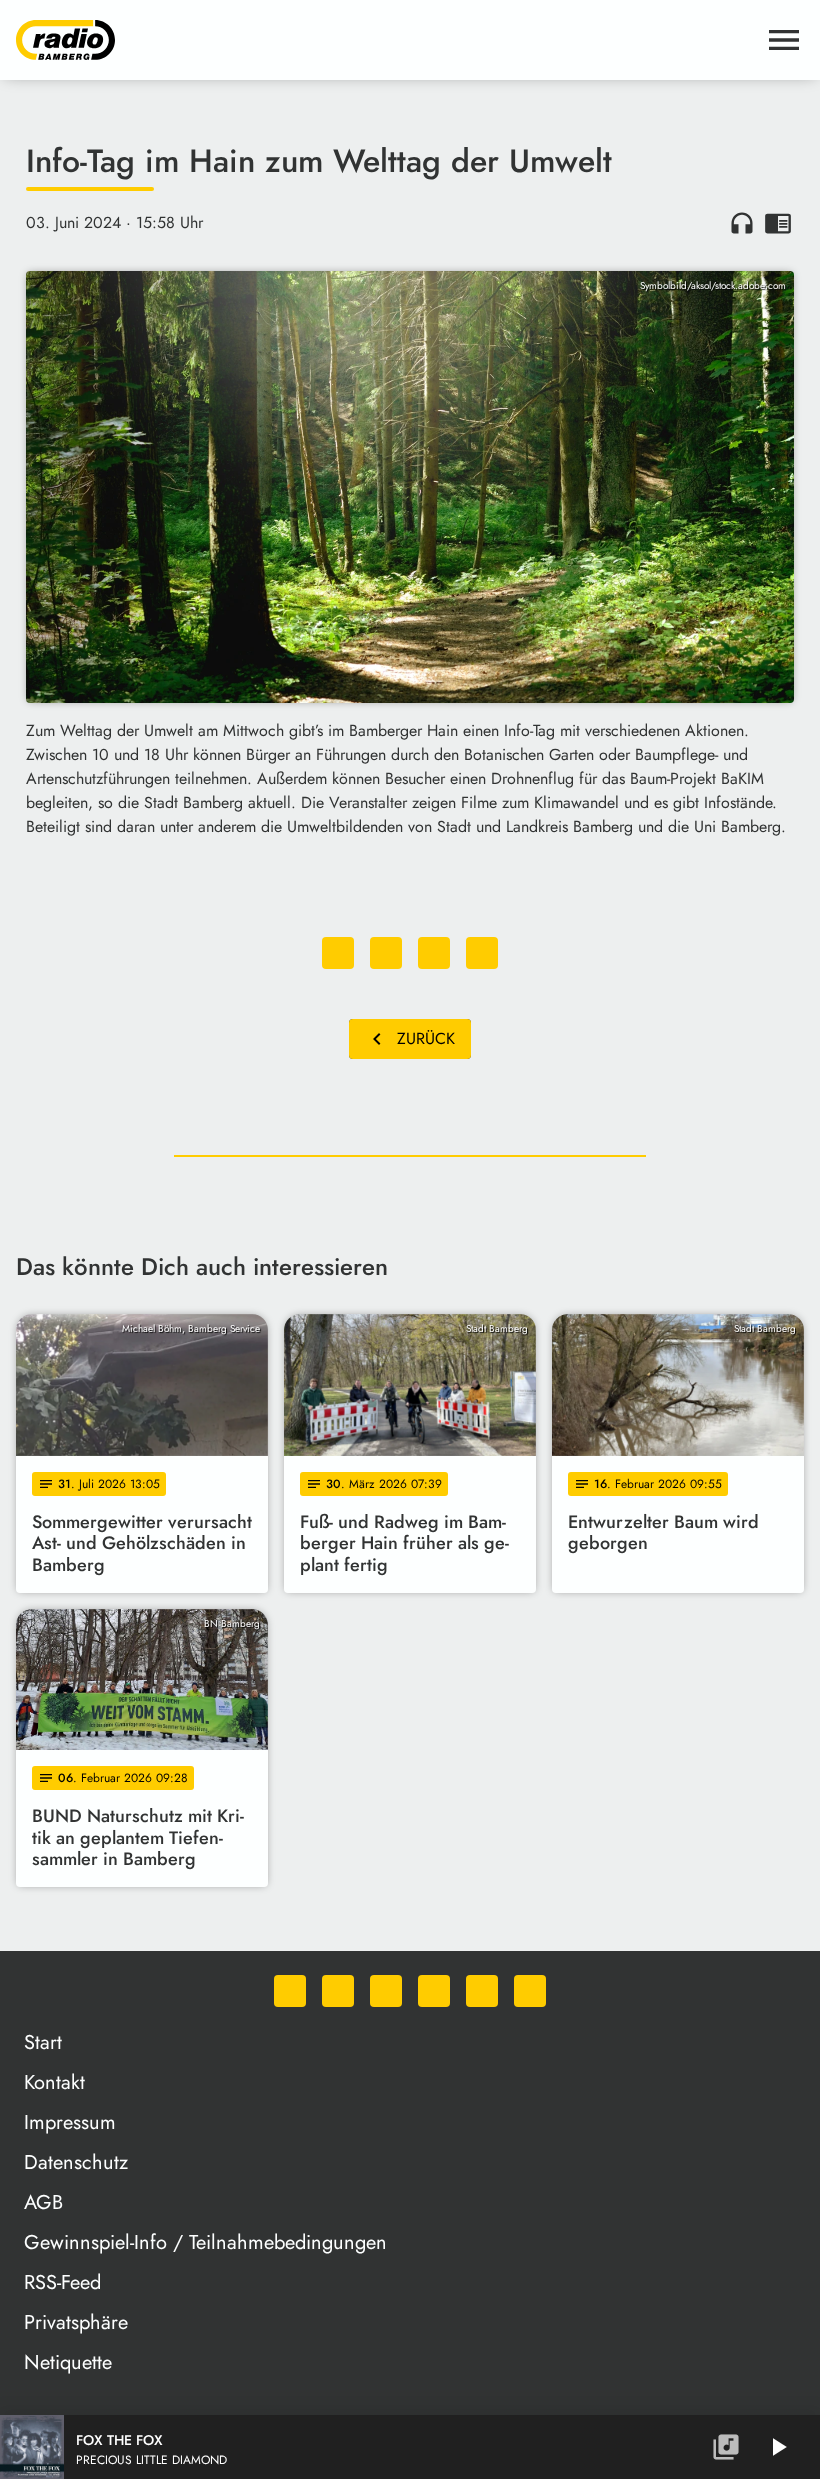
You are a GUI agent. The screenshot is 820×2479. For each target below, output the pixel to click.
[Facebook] (338, 1991)
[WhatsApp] (290, 1991)
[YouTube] (434, 1991)
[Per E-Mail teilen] (482, 953)
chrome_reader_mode (778, 223)
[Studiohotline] (530, 1991)
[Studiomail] (482, 1991)
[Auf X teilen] (386, 953)
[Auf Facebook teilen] (338, 953)
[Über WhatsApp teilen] (434, 953)
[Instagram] (386, 1991)
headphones (742, 223)
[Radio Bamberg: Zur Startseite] (386, 40)
